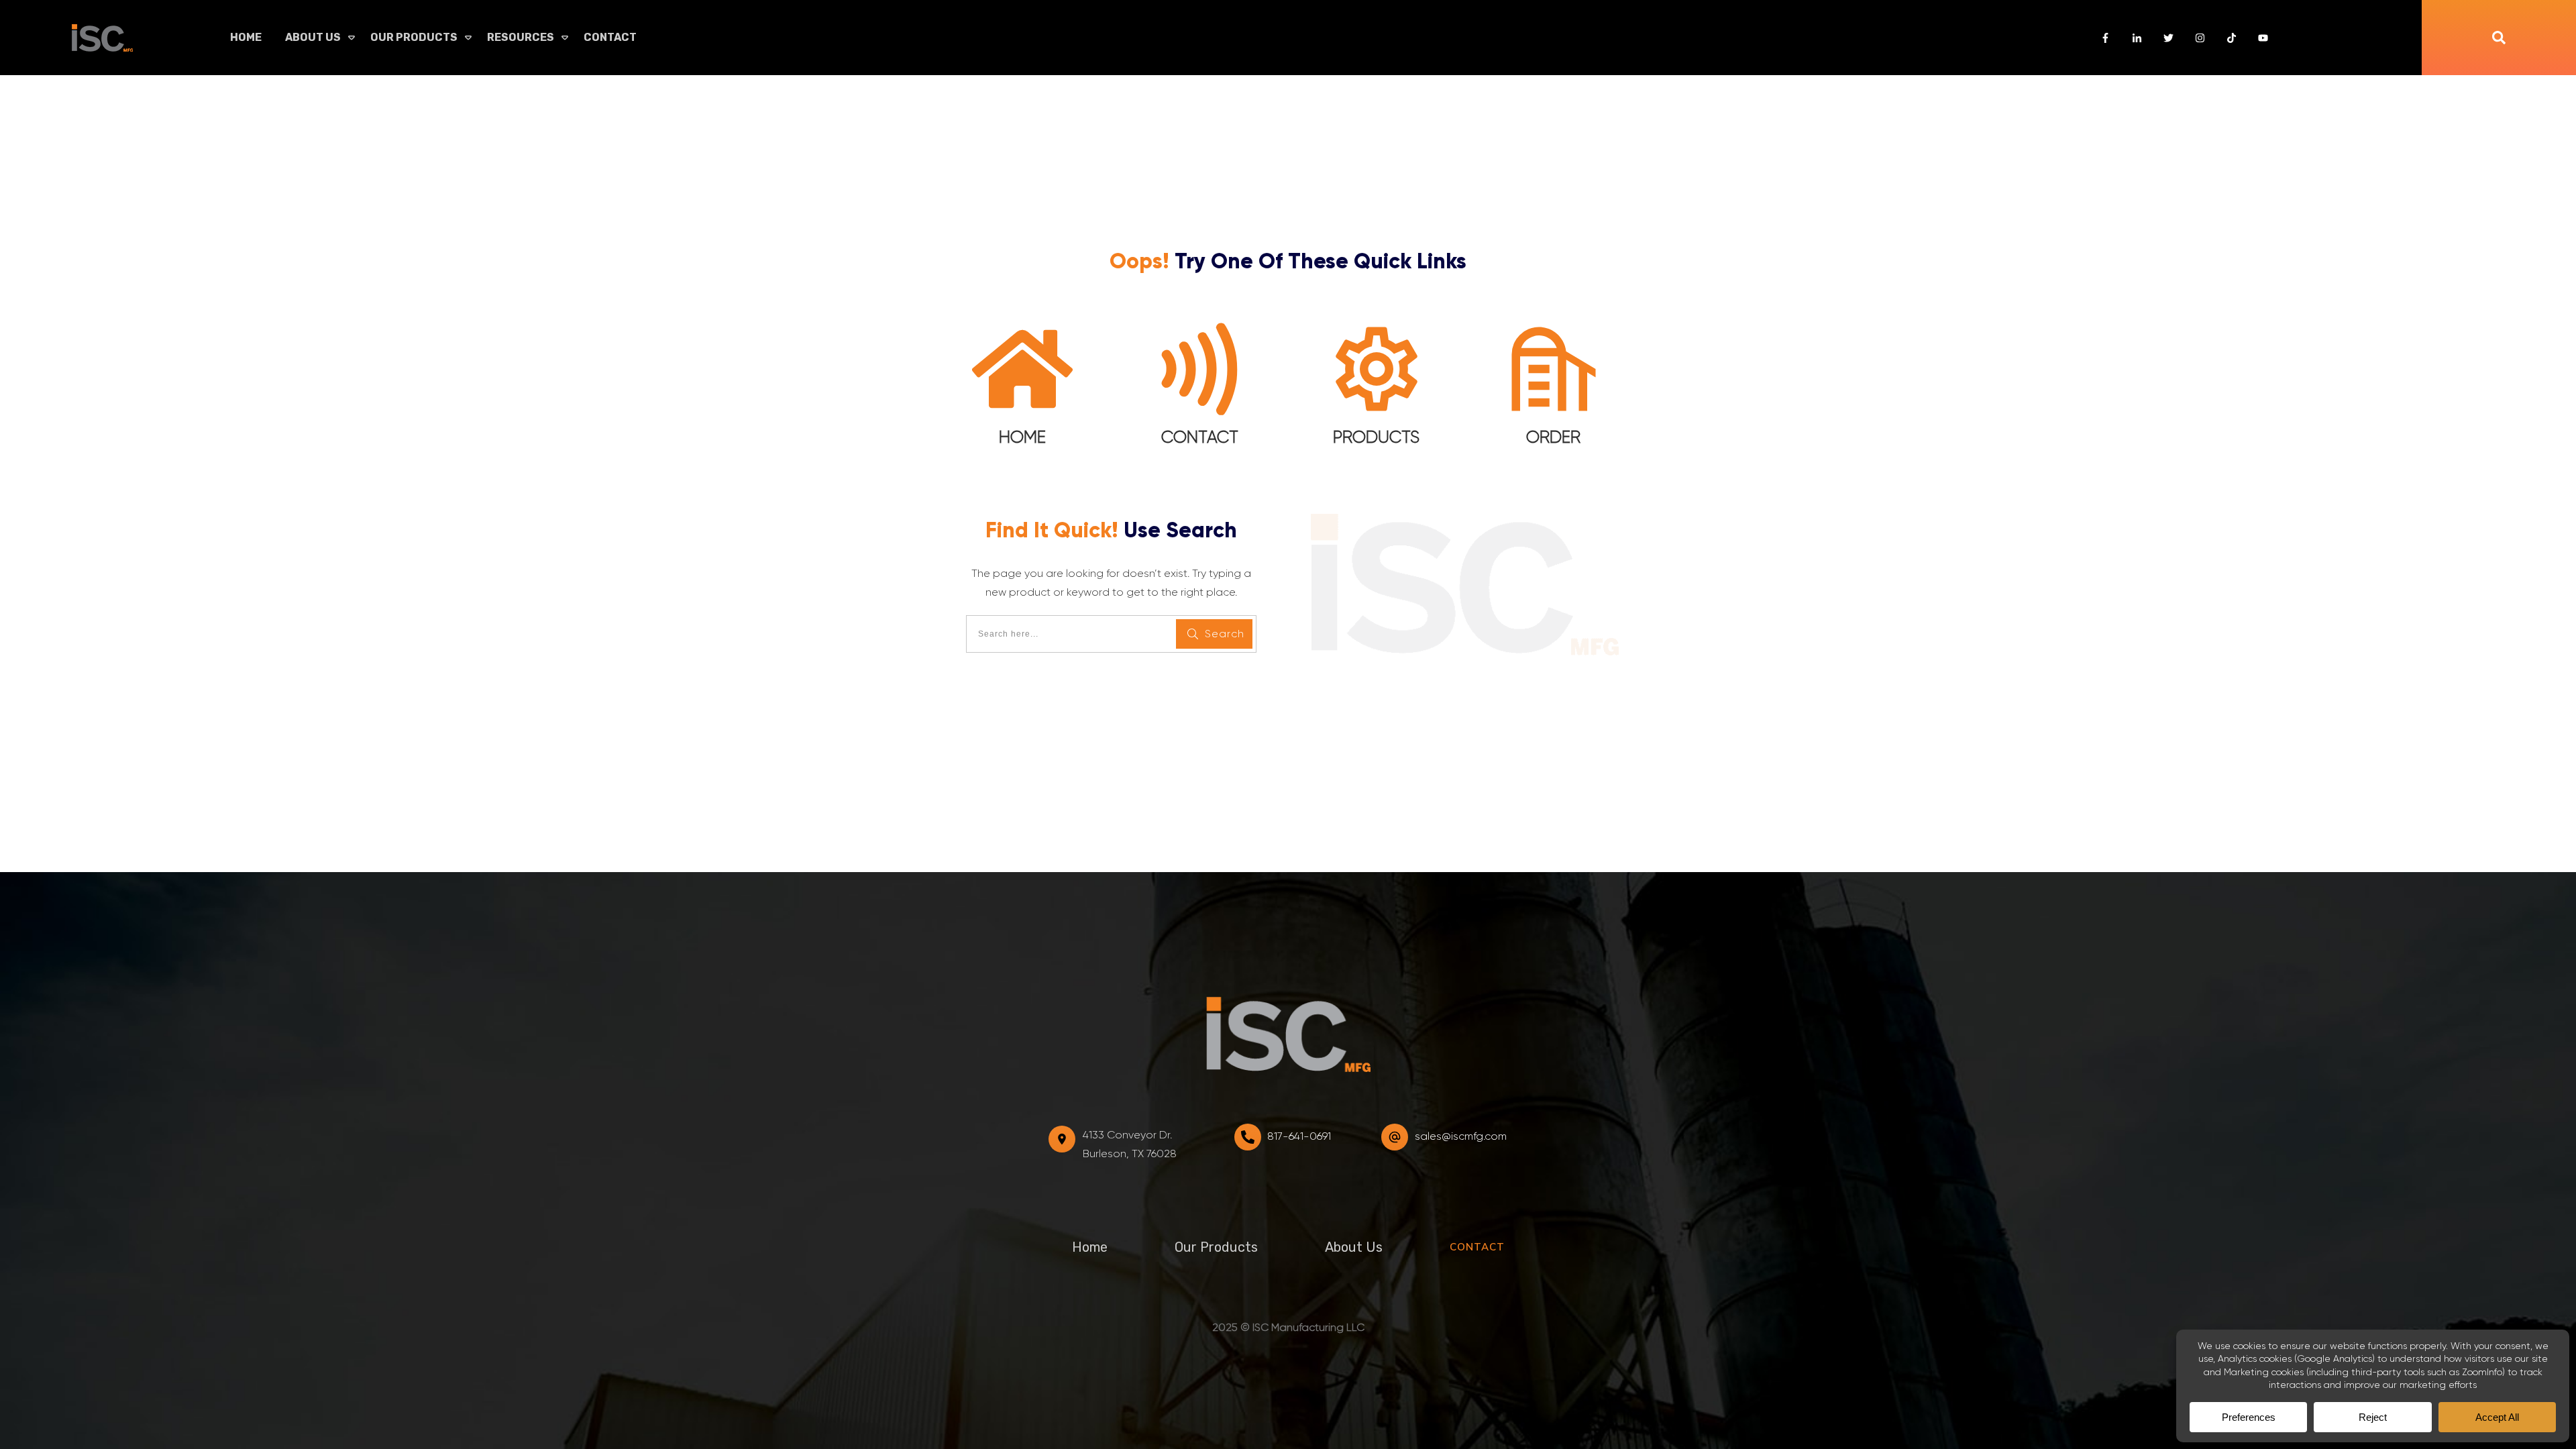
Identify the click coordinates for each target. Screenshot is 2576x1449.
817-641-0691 (1299, 1136)
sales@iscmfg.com (1461, 1136)
